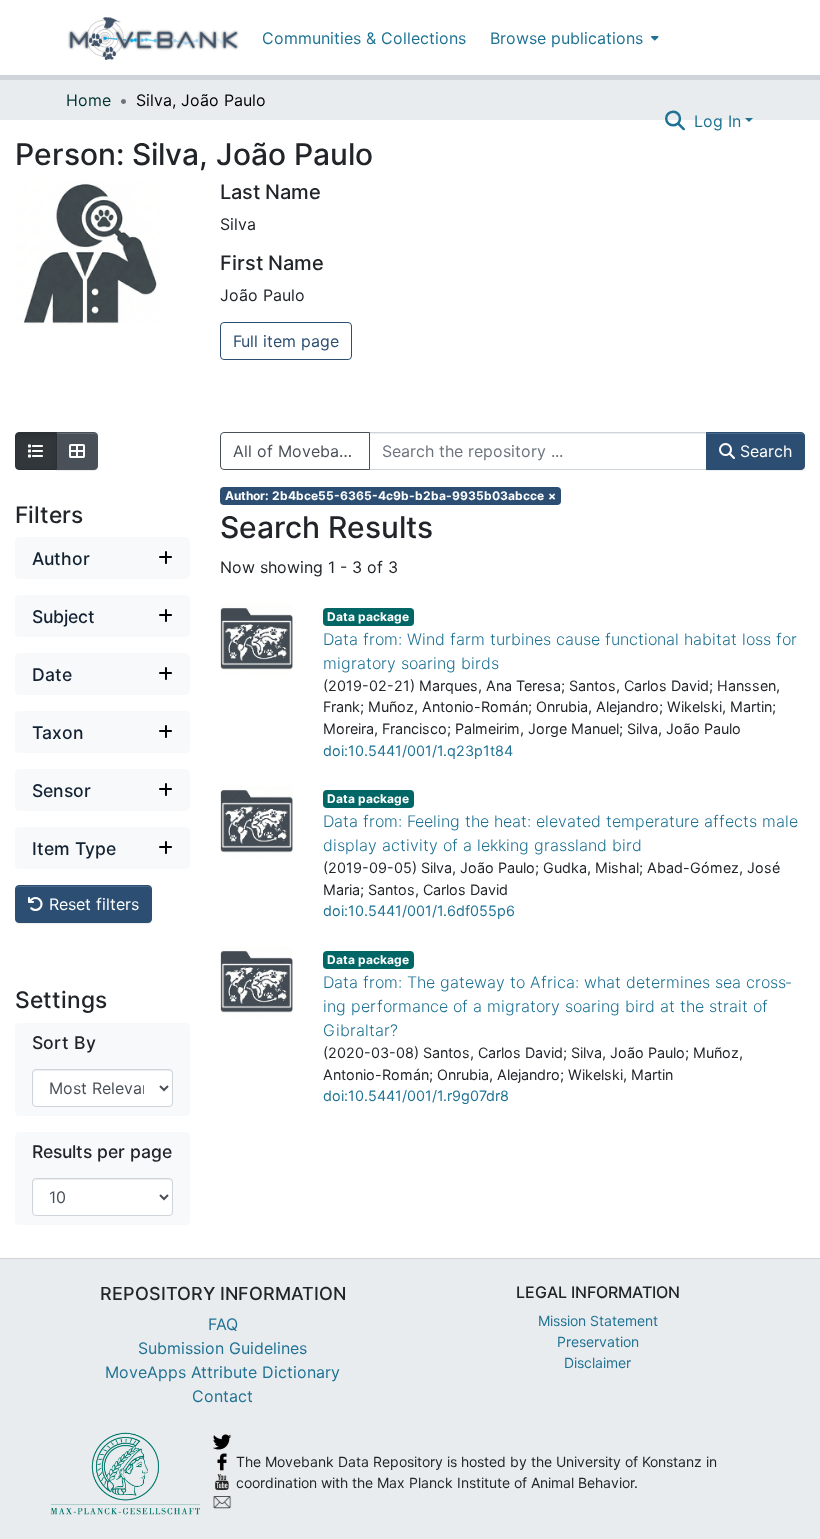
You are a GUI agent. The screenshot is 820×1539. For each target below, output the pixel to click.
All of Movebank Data (301, 451)
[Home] (153, 38)
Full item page (286, 341)
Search (763, 451)
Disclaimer (597, 1362)
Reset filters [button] (91, 904)
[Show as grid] (77, 451)
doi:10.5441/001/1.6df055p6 (419, 910)
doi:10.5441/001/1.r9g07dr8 (416, 1095)
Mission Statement (598, 1320)
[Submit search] (675, 121)
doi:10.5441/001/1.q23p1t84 (418, 750)
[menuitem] (572, 37)
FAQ (223, 1324)
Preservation (598, 1341)
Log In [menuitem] (717, 121)
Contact (222, 1396)
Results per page (102, 1151)
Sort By (64, 1042)
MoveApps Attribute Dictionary (222, 1372)
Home (88, 100)
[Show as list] (36, 451)
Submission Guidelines (222, 1348)
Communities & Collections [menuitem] (364, 38)
